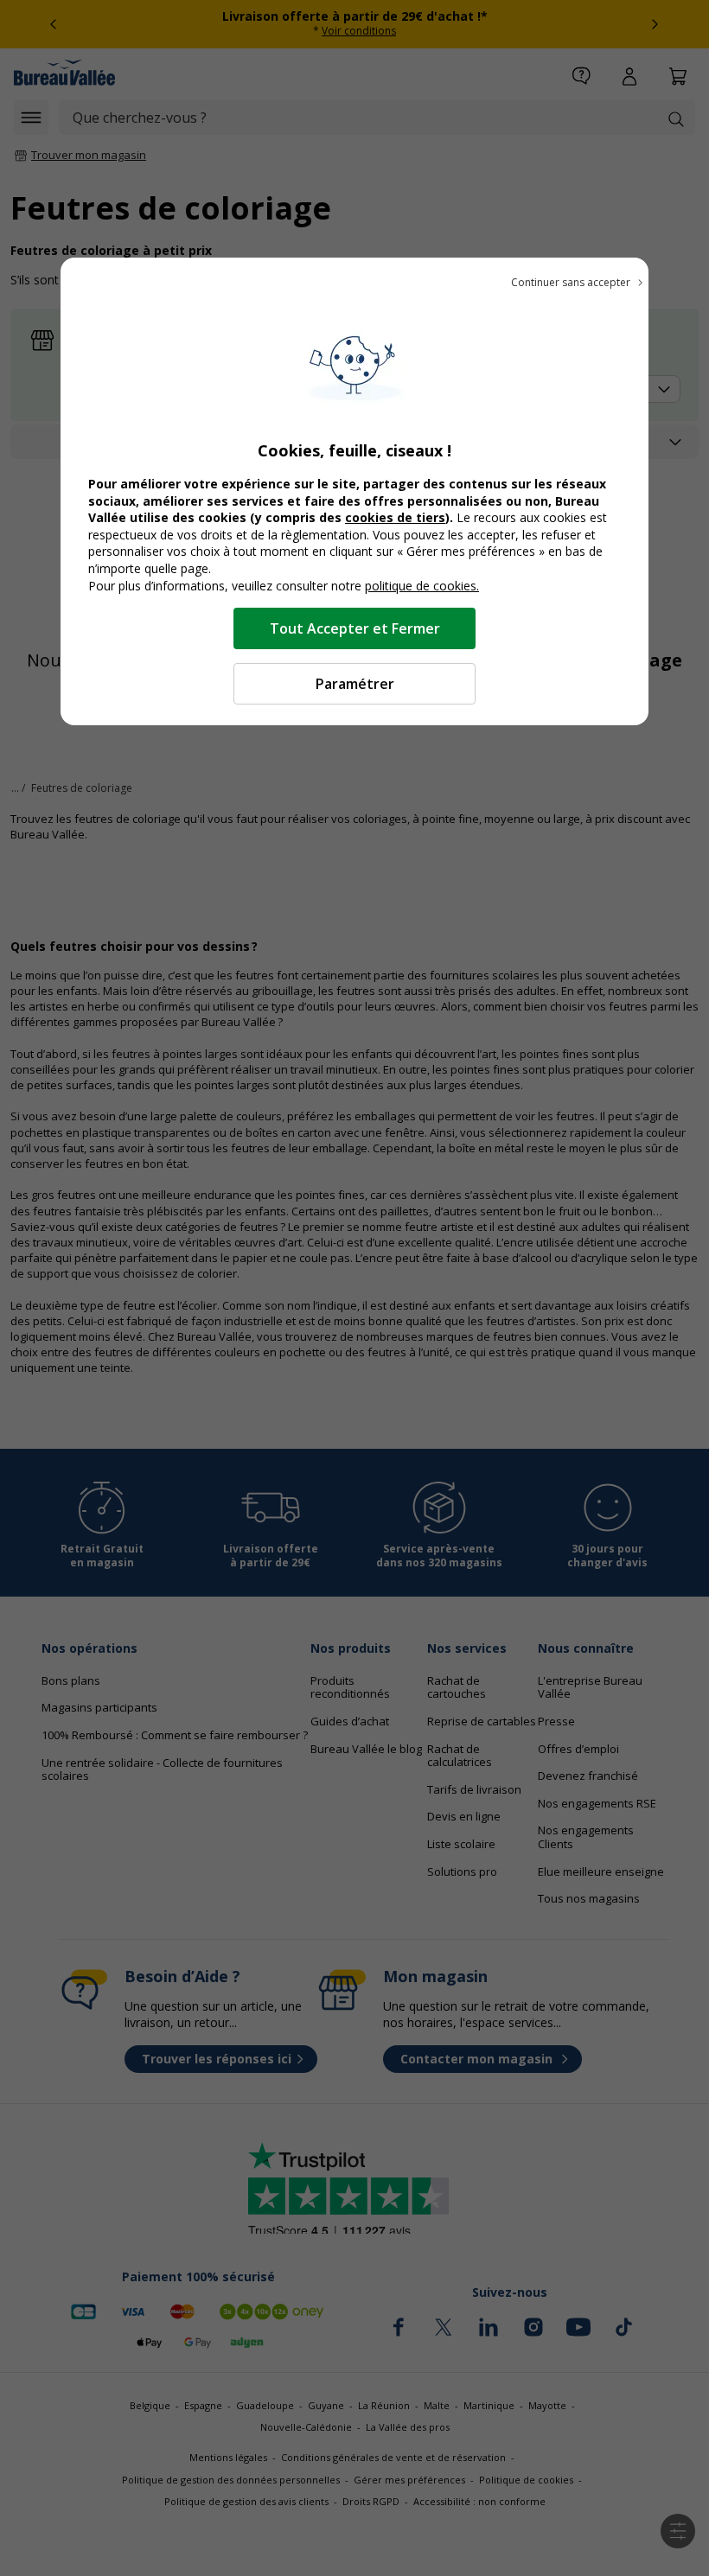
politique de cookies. (422, 586)
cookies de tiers (395, 517)
